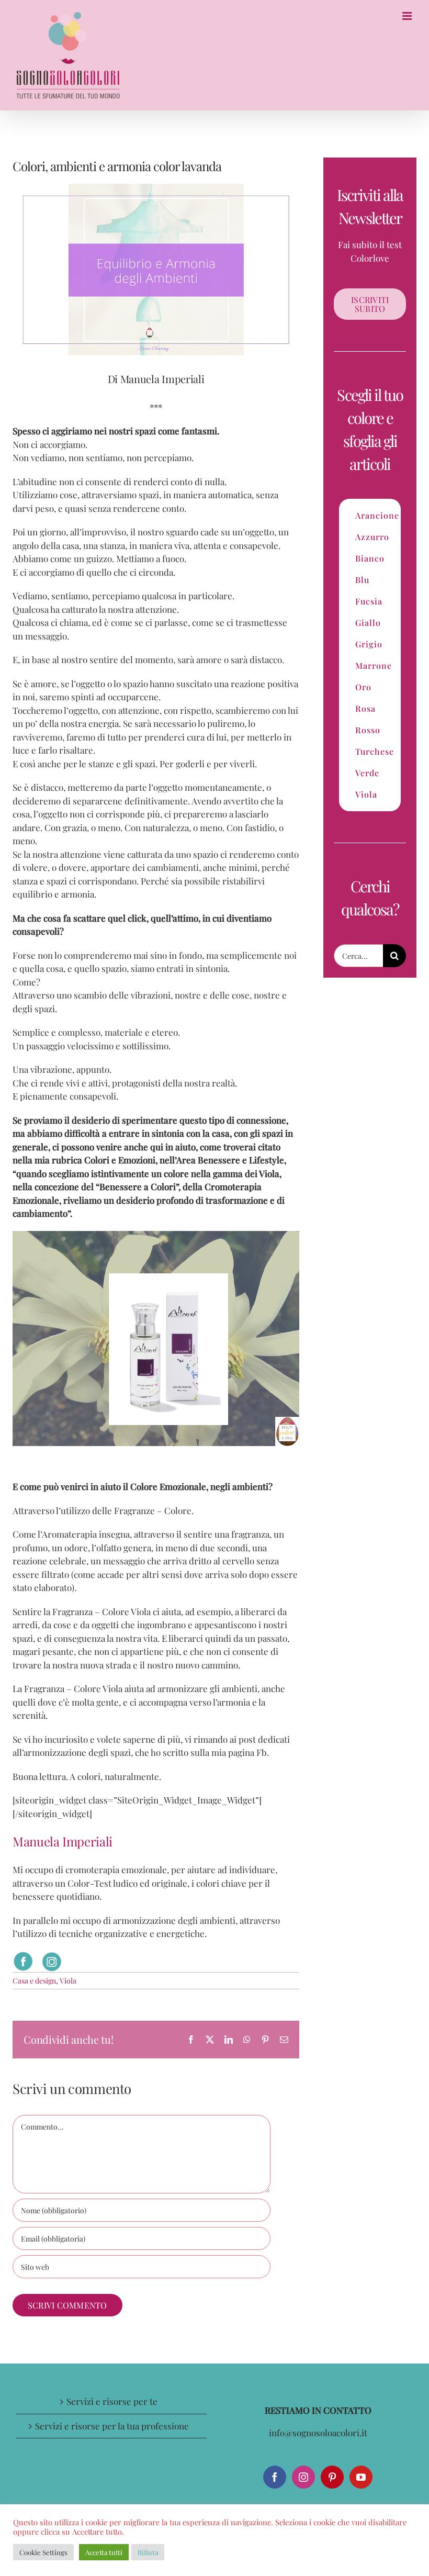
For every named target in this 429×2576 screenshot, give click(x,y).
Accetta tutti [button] (104, 2552)
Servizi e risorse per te (112, 2401)
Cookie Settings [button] (43, 2552)
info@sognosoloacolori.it (318, 2433)
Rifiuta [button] (148, 2552)
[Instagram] (303, 2477)
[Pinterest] (332, 2477)
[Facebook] (275, 2477)
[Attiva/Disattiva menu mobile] (408, 16)
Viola (68, 1981)
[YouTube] (361, 2477)
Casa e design (34, 1981)
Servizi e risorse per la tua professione (112, 2426)
